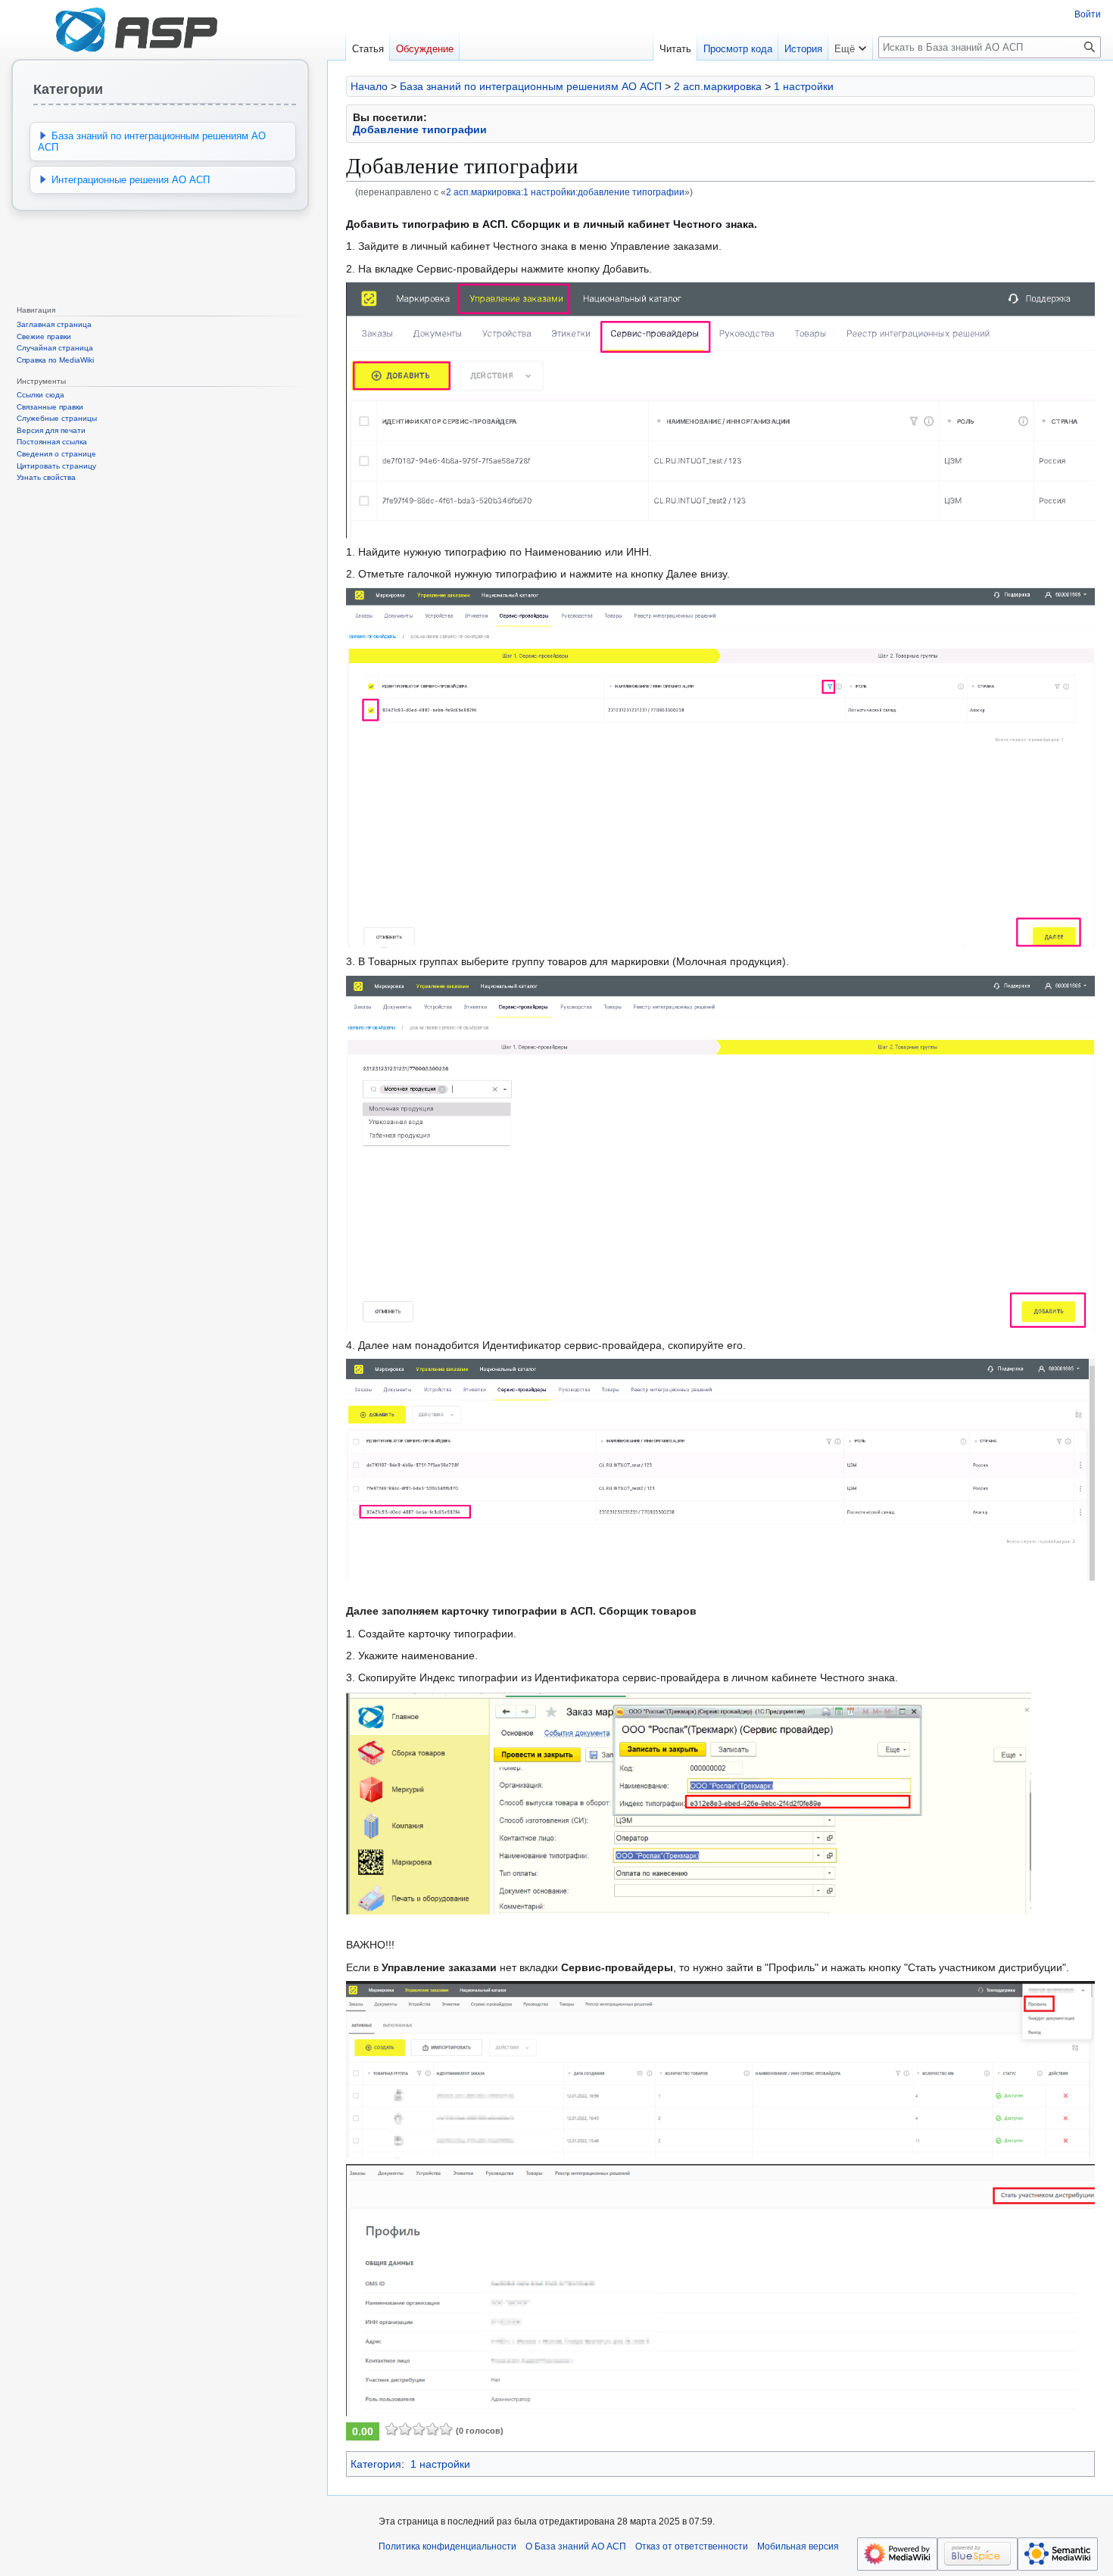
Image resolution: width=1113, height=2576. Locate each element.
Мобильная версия (798, 2546)
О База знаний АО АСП (576, 2546)
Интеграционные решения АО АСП (131, 180)
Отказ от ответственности (692, 2546)
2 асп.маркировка (718, 86)
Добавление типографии (420, 129)
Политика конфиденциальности (447, 2546)
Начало (369, 86)
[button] (850, 45)
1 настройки (804, 86)
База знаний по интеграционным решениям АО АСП (531, 86)
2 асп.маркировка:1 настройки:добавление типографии (565, 192)
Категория (376, 2464)
